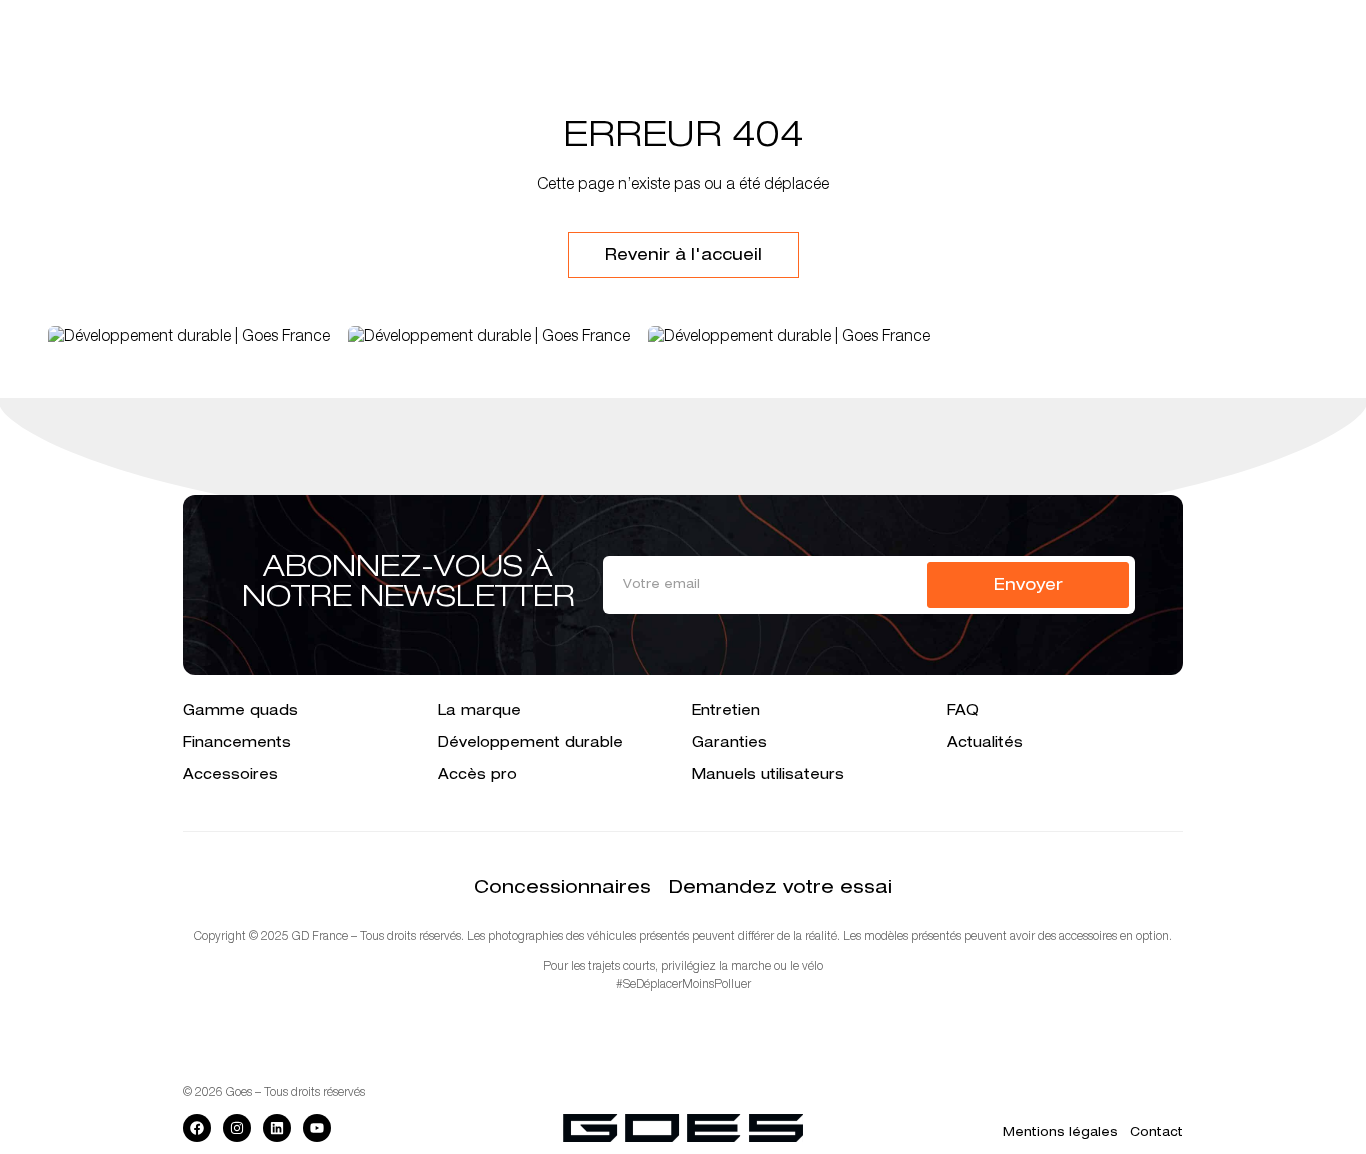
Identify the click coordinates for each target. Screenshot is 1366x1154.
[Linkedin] (277, 1128)
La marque (479, 712)
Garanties (729, 744)
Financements (237, 744)
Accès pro (477, 776)
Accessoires (230, 776)
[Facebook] (197, 1128)
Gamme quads (240, 712)
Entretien (726, 712)
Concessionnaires (562, 889)
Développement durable (530, 744)
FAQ (963, 712)
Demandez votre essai (780, 889)
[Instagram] (237, 1128)
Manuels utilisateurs (768, 776)
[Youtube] (317, 1128)
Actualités (985, 744)
